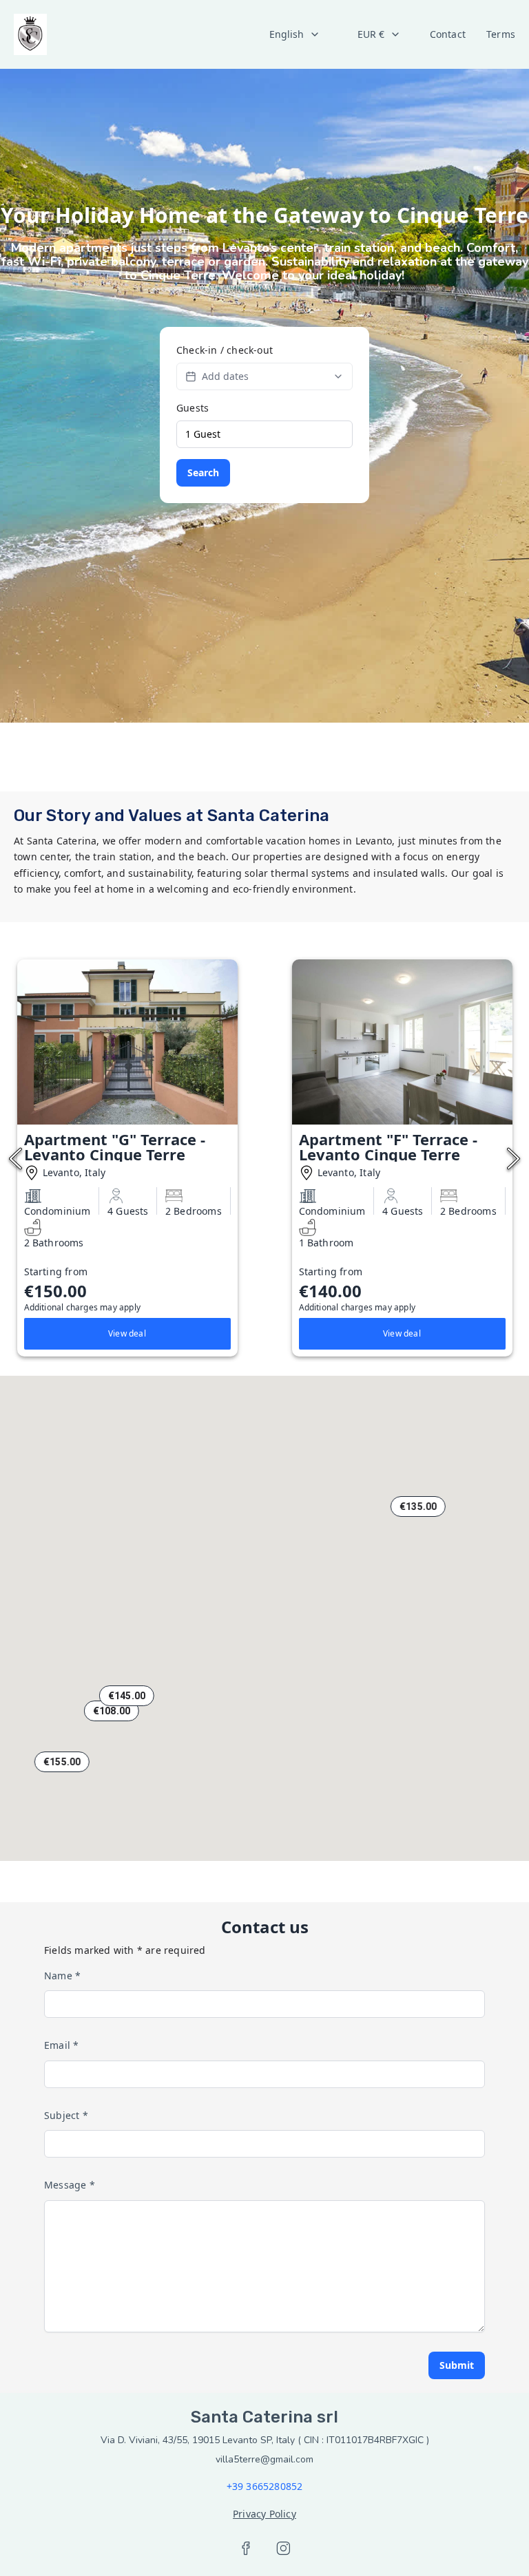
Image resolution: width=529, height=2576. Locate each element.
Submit (457, 2365)
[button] (112, 1711)
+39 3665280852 (265, 2486)
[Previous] (15, 1159)
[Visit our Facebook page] (246, 2548)
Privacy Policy (264, 2514)
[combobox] (295, 34)
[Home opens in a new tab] (30, 34)
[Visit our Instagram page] (283, 2548)
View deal (127, 1333)
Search (203, 472)
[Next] (514, 1159)
